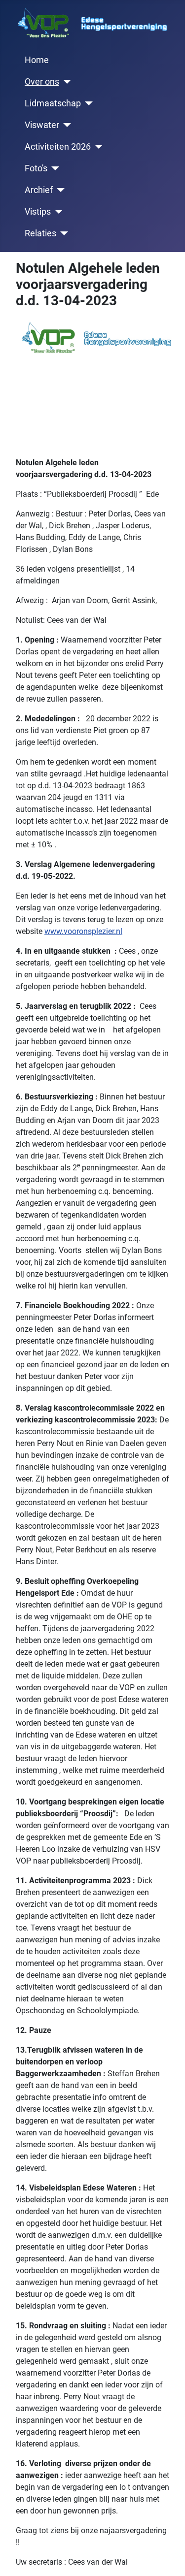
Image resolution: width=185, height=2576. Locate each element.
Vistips (38, 212)
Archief (39, 190)
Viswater (42, 125)
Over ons (42, 82)
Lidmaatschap (53, 103)
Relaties (40, 233)
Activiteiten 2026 (58, 147)
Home (37, 60)
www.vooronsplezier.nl (83, 931)
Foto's (36, 168)
